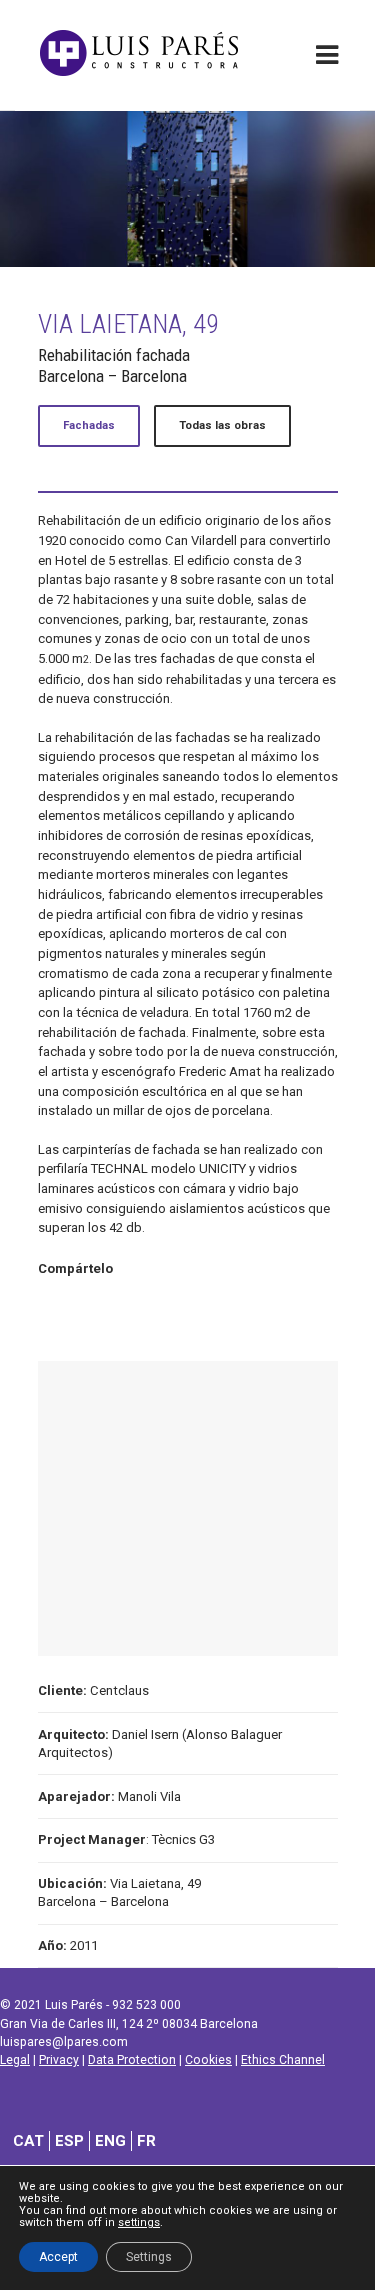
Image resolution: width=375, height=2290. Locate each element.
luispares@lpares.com (64, 2042)
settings (139, 2223)
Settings (149, 2257)
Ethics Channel (283, 2060)
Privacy (59, 2060)
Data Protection (132, 2060)
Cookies (208, 2060)
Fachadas (89, 425)
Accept (58, 2257)
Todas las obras (222, 425)
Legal (15, 2060)
